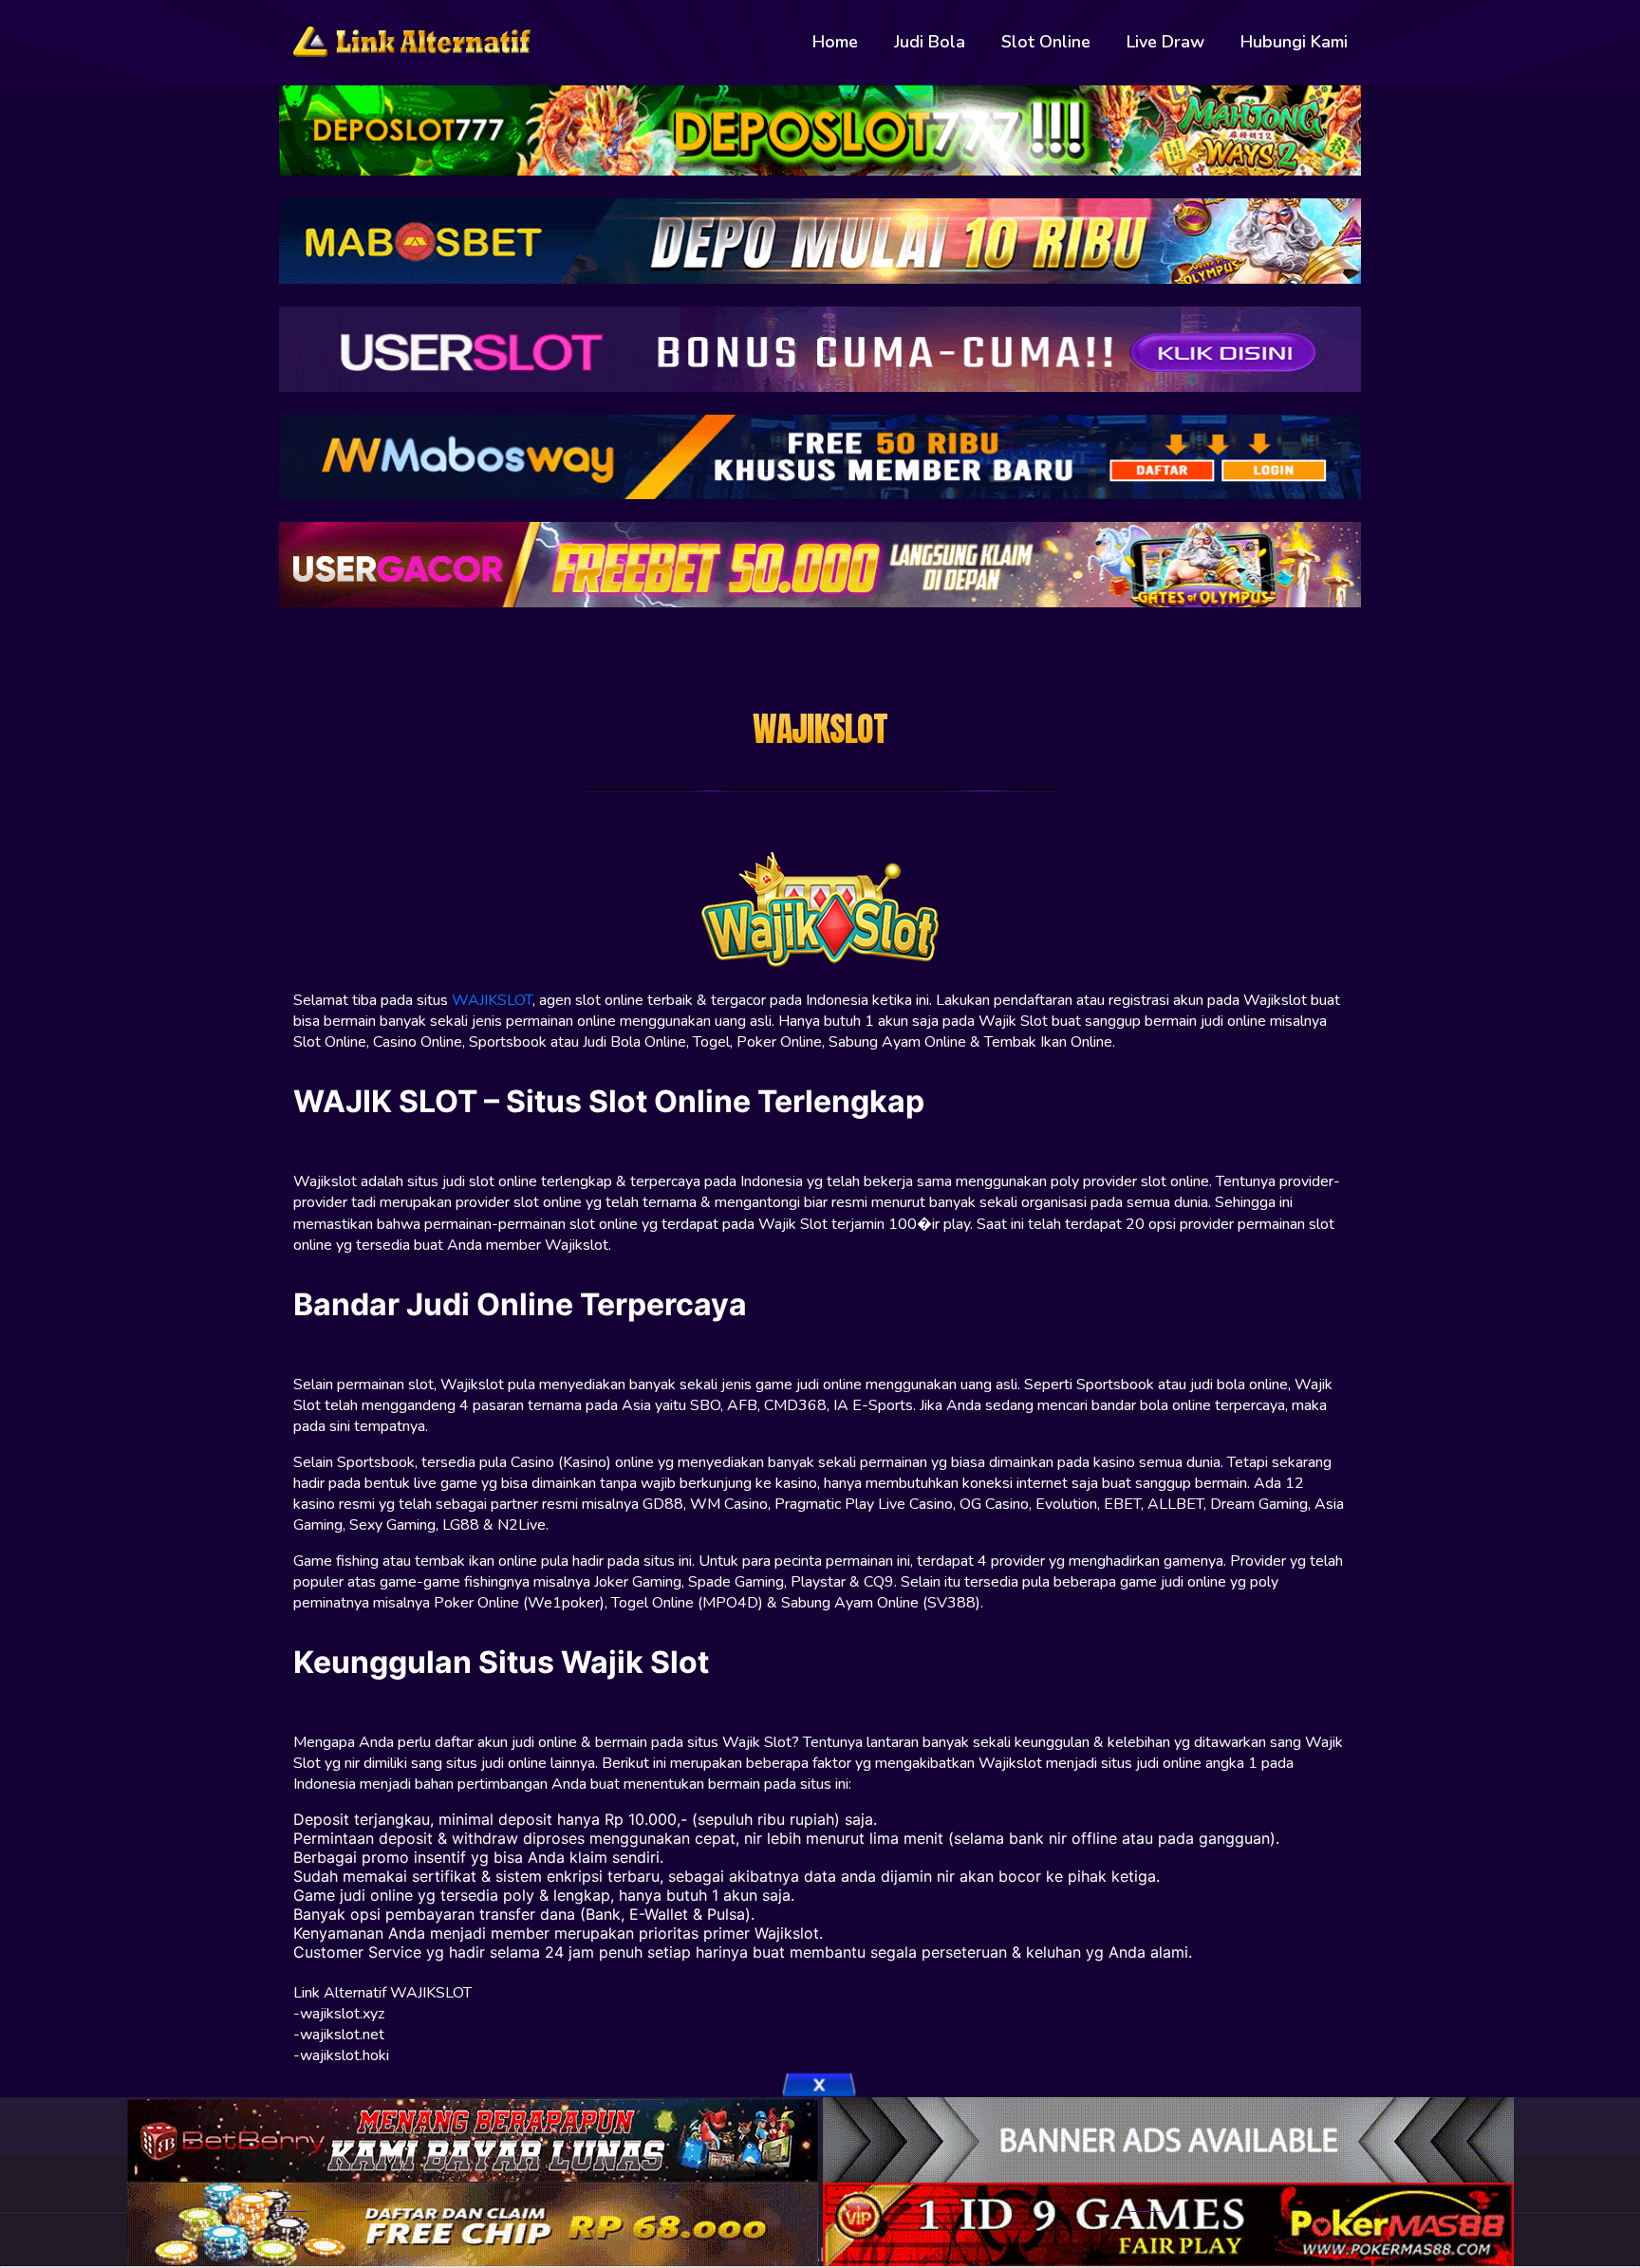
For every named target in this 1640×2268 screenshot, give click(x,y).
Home (835, 42)
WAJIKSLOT (492, 1000)
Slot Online (1046, 42)
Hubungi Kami (1294, 42)
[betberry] (475, 2138)
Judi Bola (930, 42)
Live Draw (1165, 42)
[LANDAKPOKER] (475, 2223)
